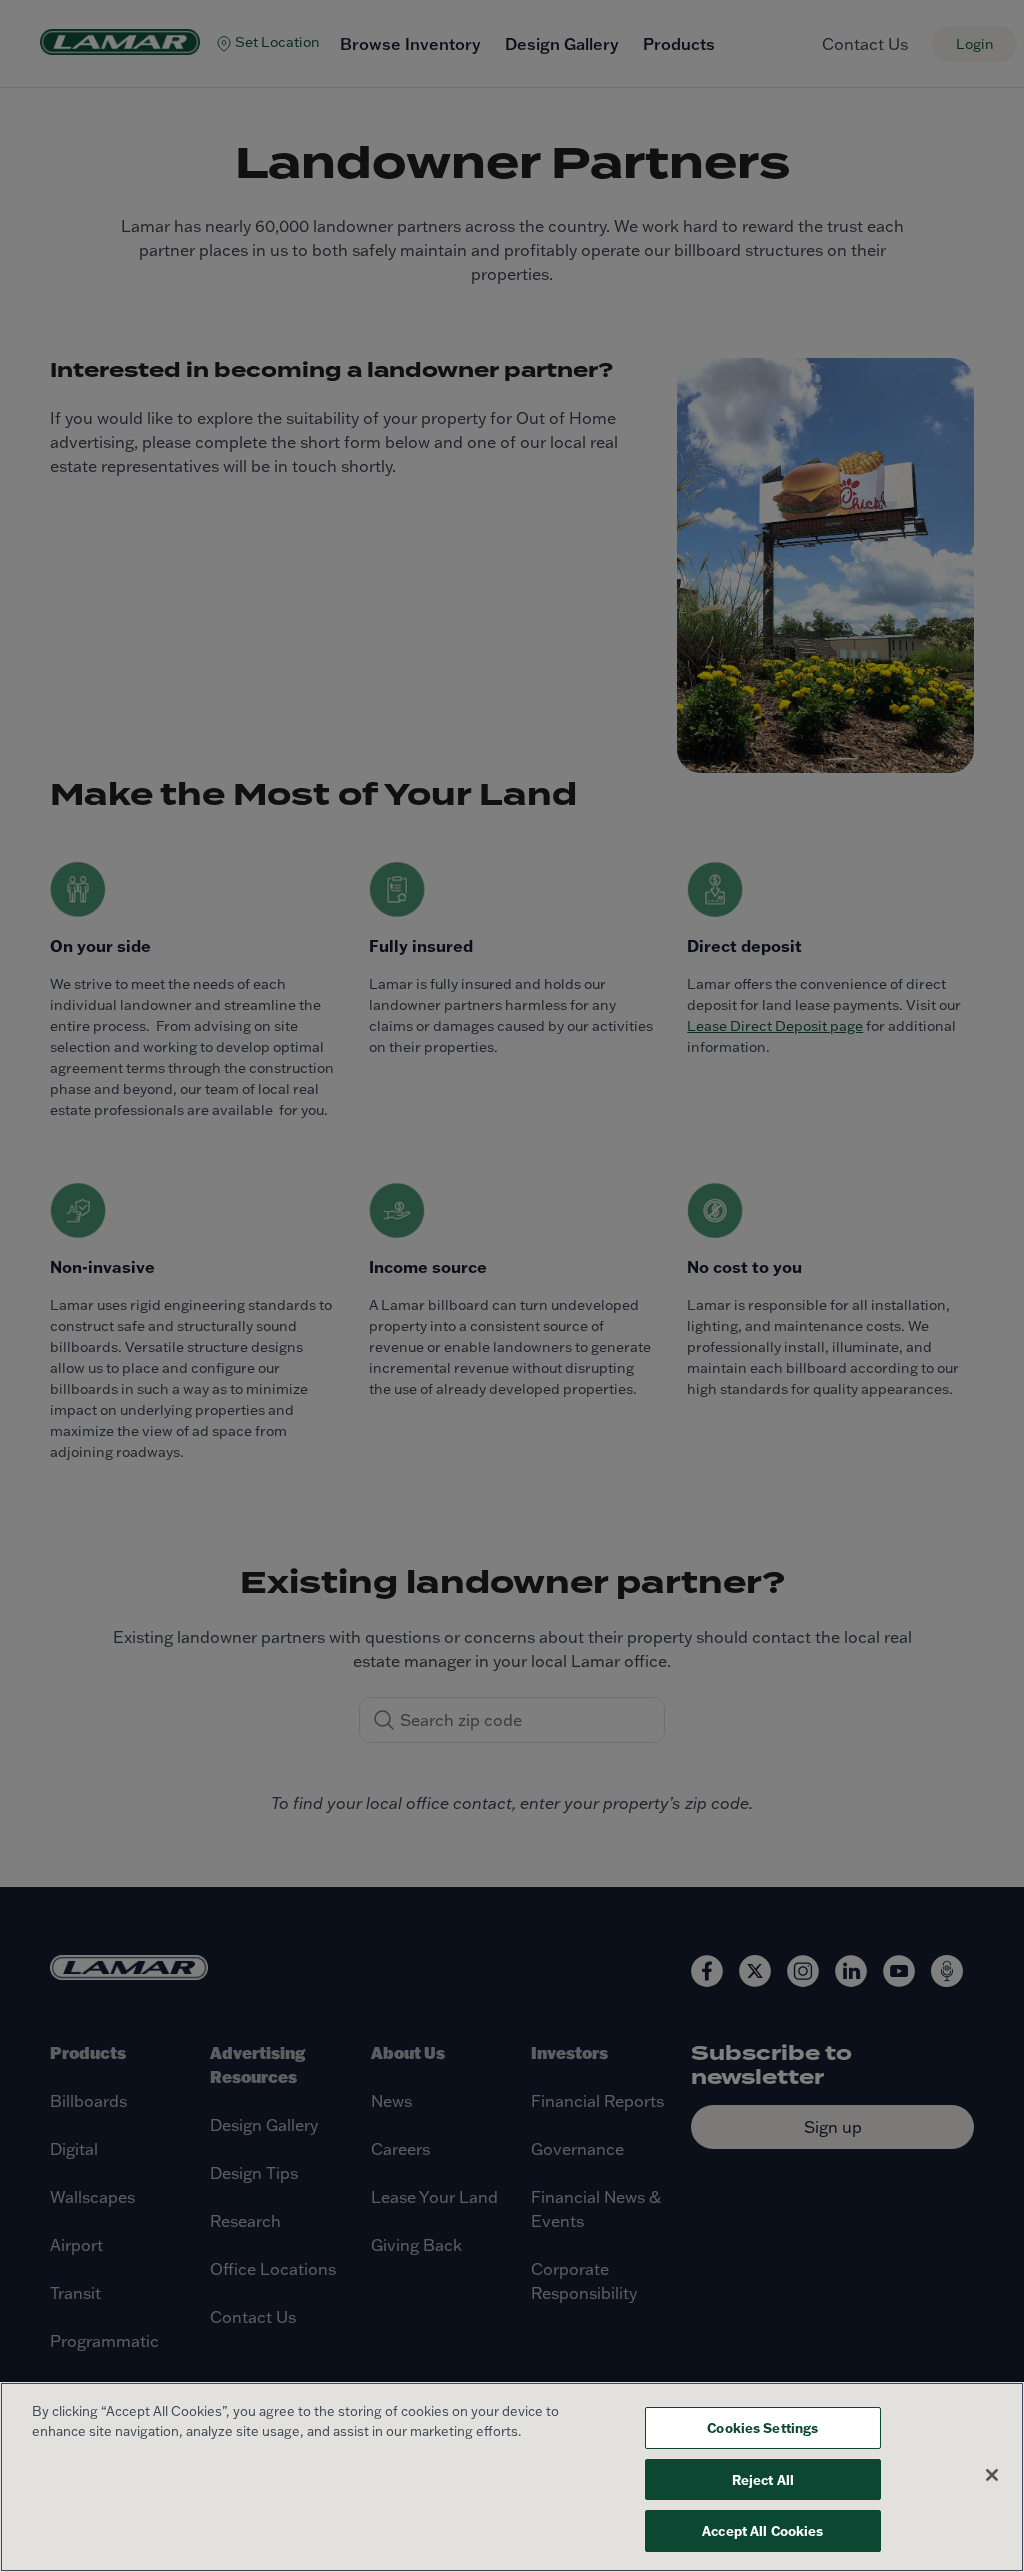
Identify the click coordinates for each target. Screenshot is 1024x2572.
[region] (512, 2477)
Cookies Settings (762, 2427)
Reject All (763, 2479)
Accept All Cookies (762, 2530)
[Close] (992, 2475)
